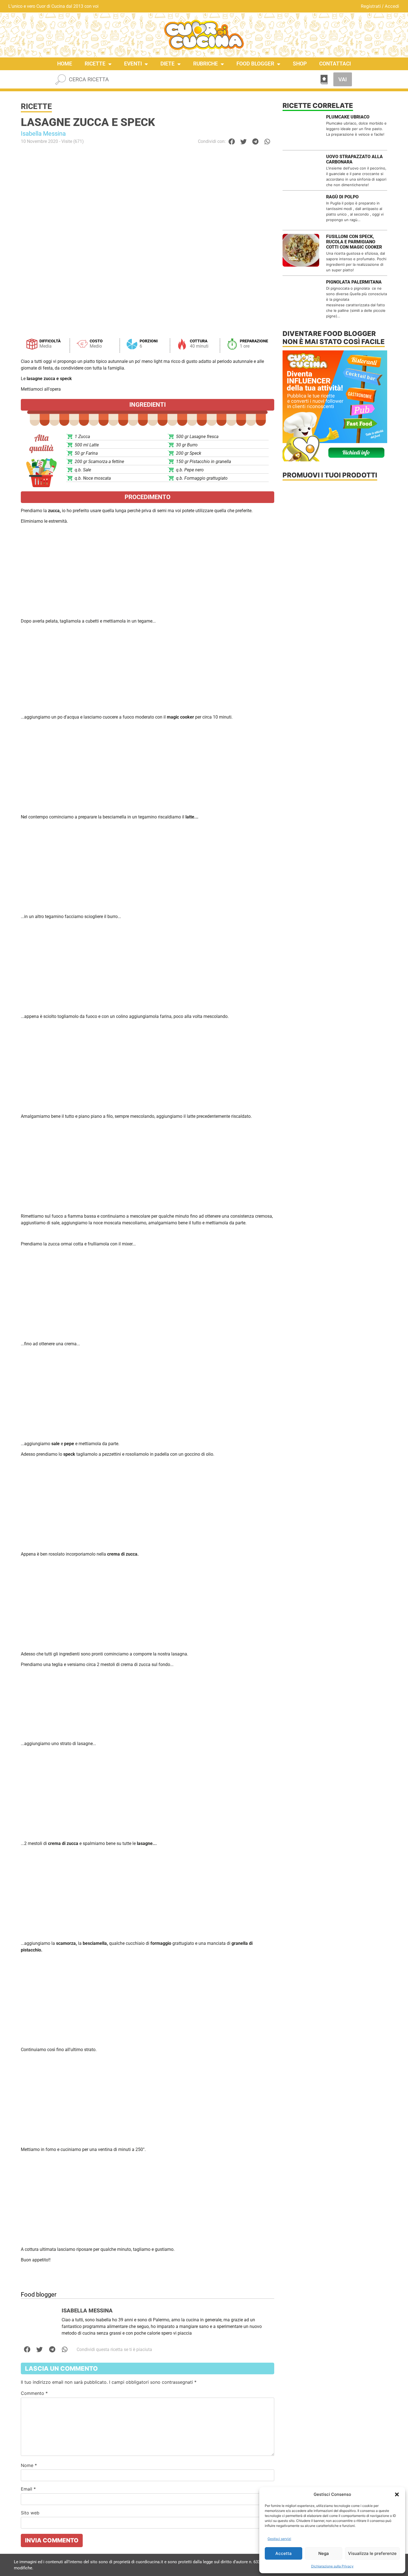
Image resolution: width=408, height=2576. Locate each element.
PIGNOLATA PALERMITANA (354, 282)
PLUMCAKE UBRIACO (348, 117)
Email (28, 2489)
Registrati (371, 6)
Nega (324, 2553)
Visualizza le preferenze (372, 2553)
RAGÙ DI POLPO (342, 197)
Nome (29, 2465)
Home (65, 64)
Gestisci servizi (279, 2539)
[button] (397, 2494)
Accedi (392, 6)
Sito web (30, 2513)
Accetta (284, 2553)
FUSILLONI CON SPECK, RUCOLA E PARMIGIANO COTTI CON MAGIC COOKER (354, 242)
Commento (34, 2393)
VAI (343, 79)
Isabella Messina (43, 134)
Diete (168, 64)
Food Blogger (255, 64)
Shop (300, 64)
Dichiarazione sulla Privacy (332, 2566)
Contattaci (335, 64)
